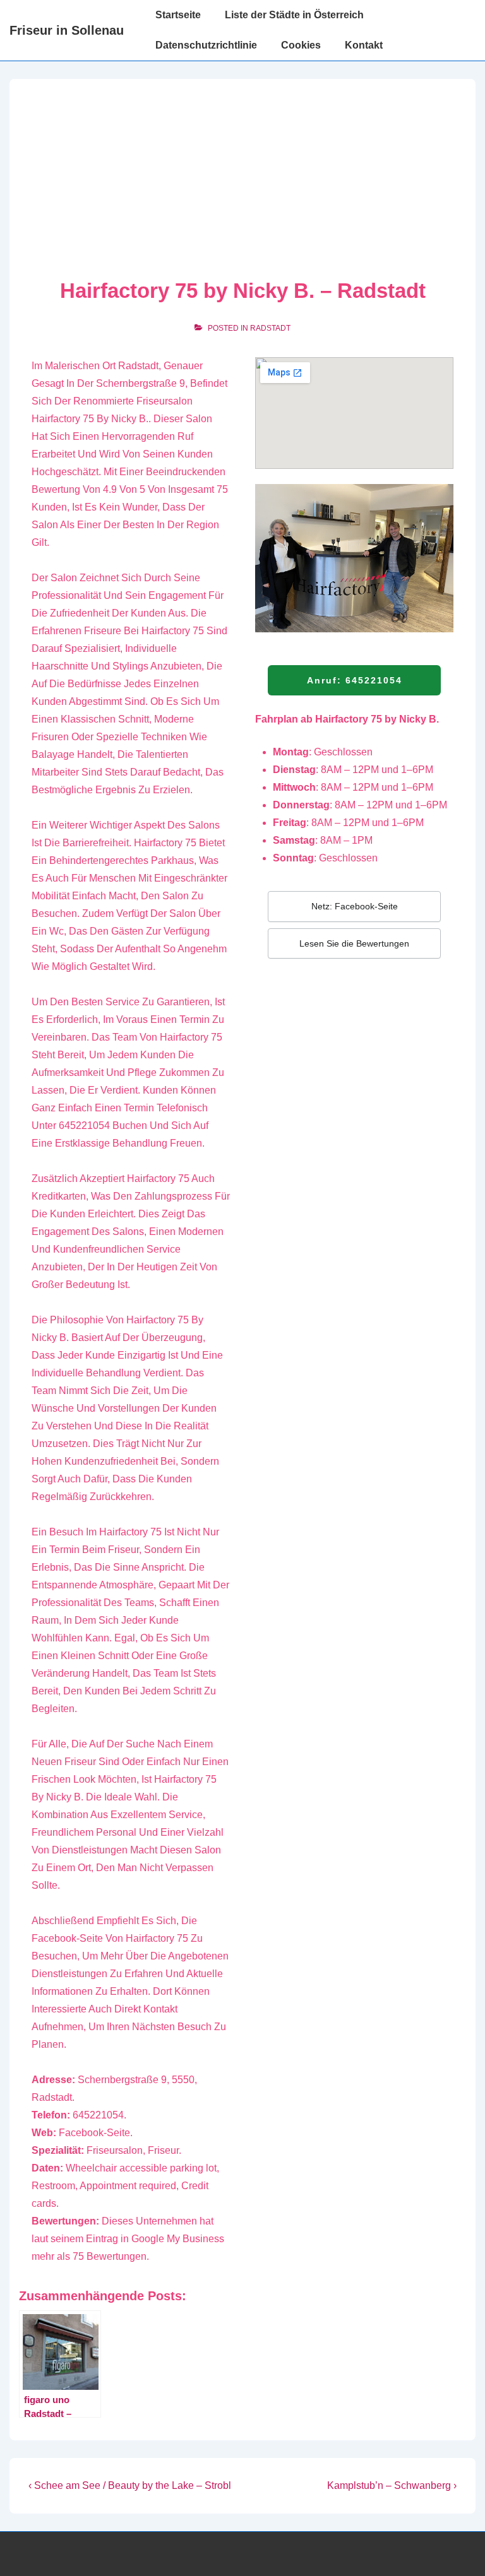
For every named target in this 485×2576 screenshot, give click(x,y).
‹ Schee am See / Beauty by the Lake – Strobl (130, 2485)
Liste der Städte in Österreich (294, 15)
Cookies (301, 45)
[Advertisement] (242, 183)
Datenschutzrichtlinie (206, 45)
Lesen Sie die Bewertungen (354, 943)
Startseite (178, 15)
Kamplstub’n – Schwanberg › (392, 2485)
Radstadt (270, 328)
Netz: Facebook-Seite (355, 906)
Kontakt (364, 45)
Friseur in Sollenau (67, 30)
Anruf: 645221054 (355, 680)
